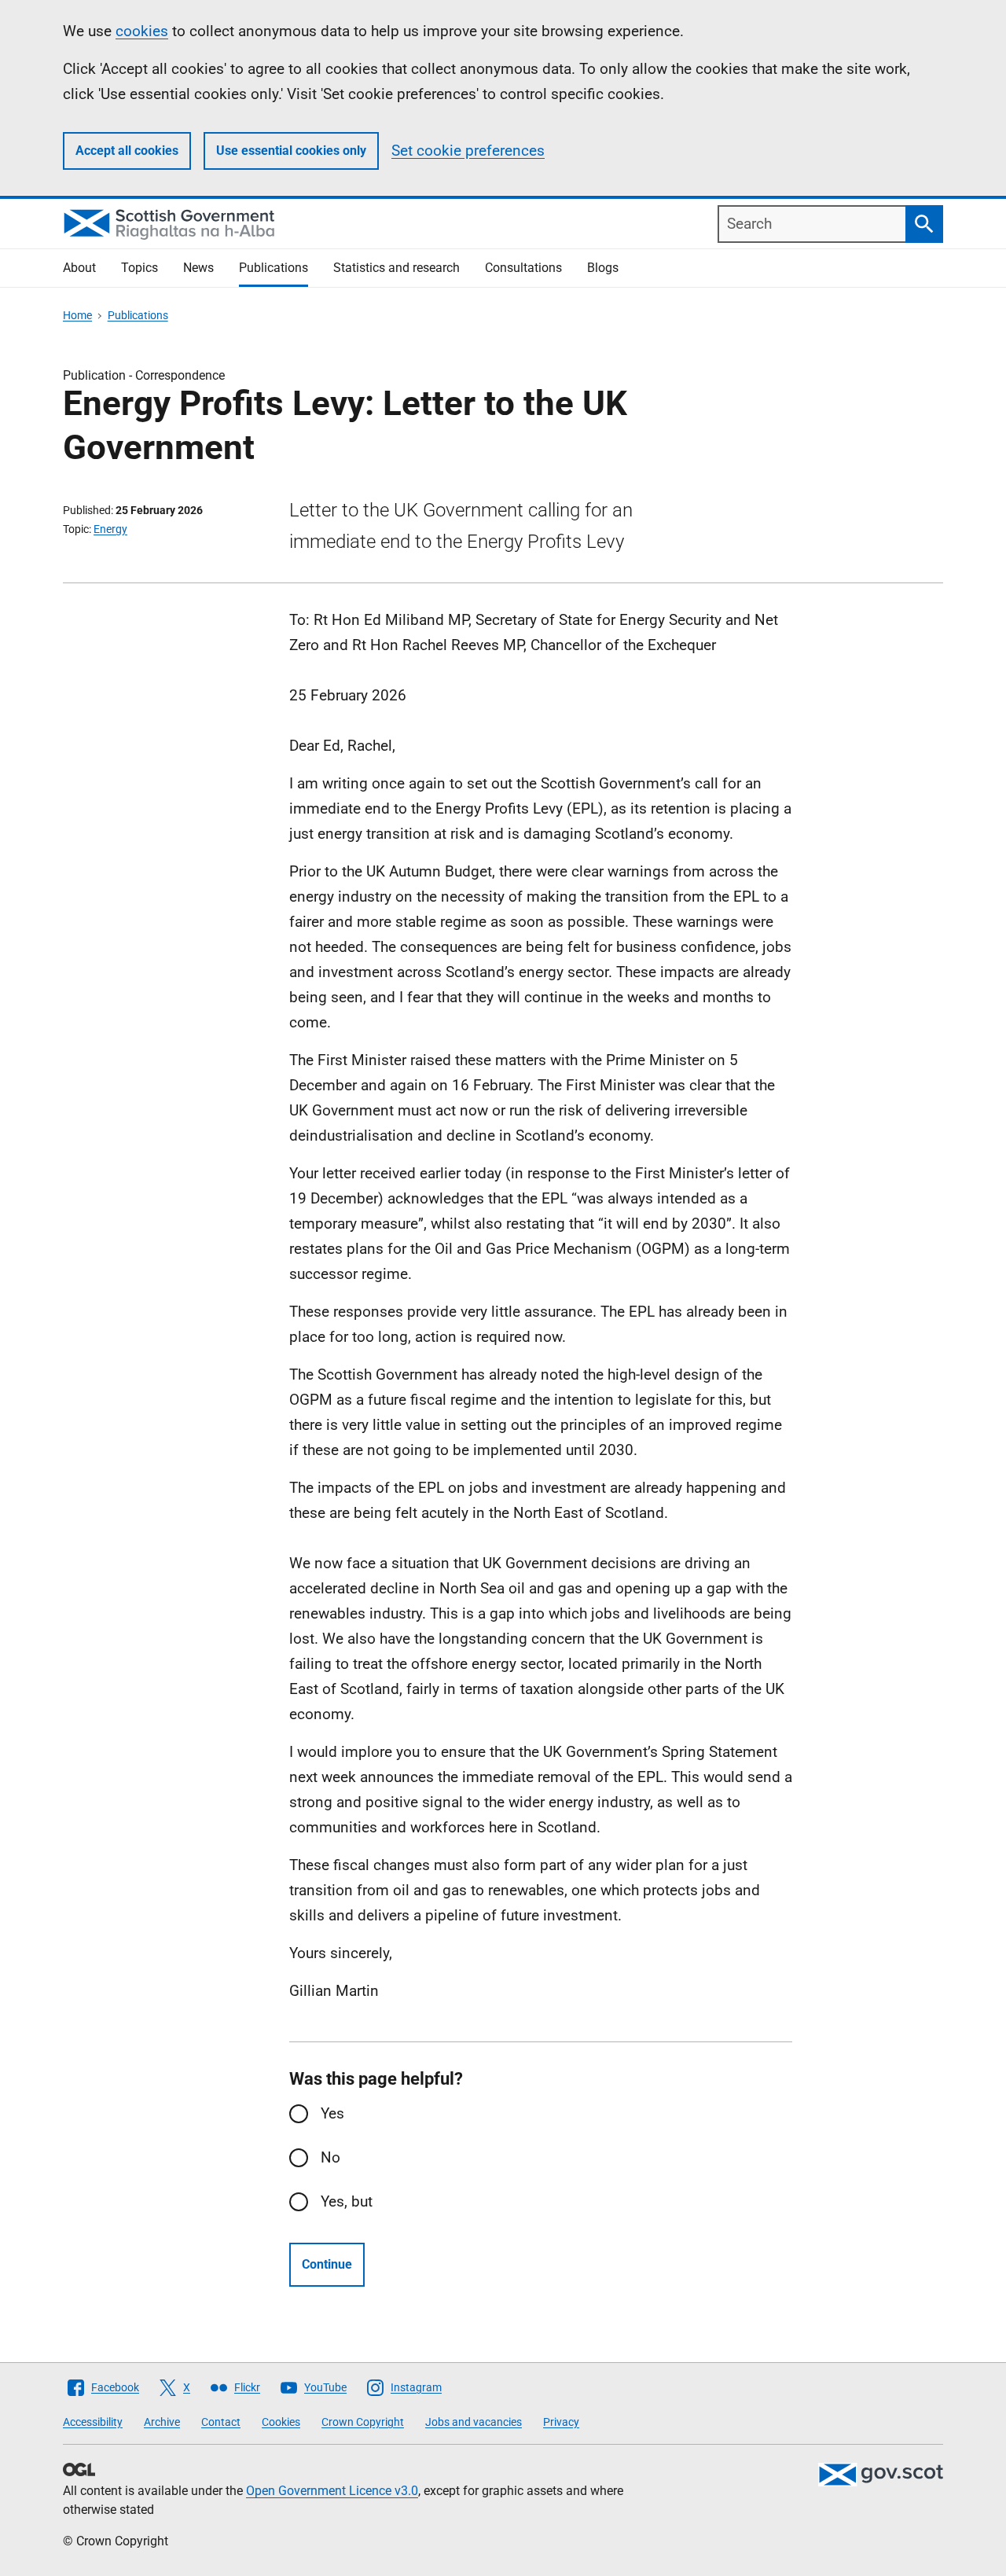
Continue (327, 2264)
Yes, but (347, 2201)
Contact (221, 2422)
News (198, 268)
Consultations (523, 268)
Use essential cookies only (291, 151)
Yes (332, 2113)
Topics (140, 268)
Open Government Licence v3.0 (332, 2491)
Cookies (281, 2422)
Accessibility (93, 2422)
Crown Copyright (363, 2422)
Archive (162, 2422)
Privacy (561, 2422)
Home (77, 315)
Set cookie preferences (468, 151)
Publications (274, 268)
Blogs (603, 268)
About (79, 268)
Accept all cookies (127, 151)
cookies (142, 31)
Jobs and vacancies (474, 2422)
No (330, 2157)
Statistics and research (397, 268)
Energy (110, 529)
